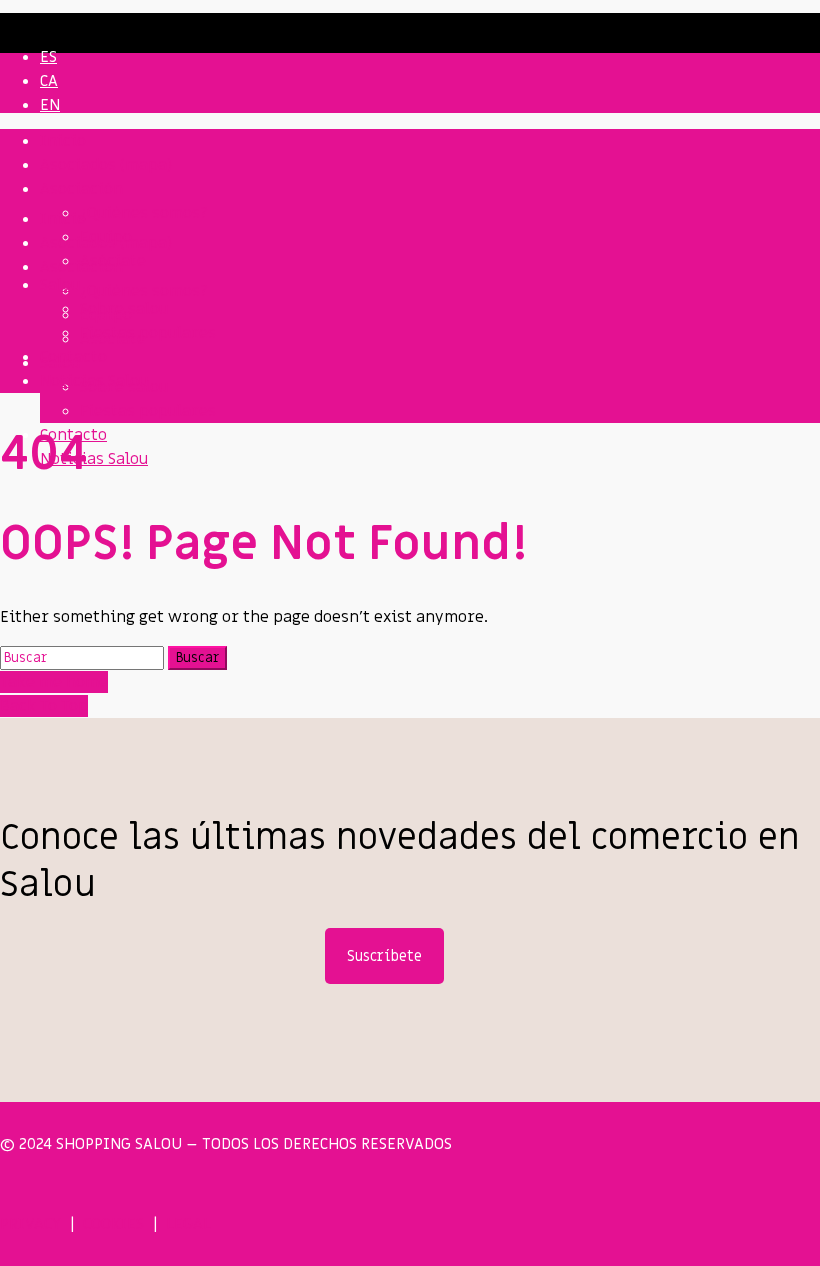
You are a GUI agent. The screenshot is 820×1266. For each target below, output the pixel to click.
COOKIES (113, 1224)
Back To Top (44, 706)
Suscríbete (384, 956)
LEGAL (188, 1224)
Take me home (54, 682)
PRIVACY (30, 1224)
